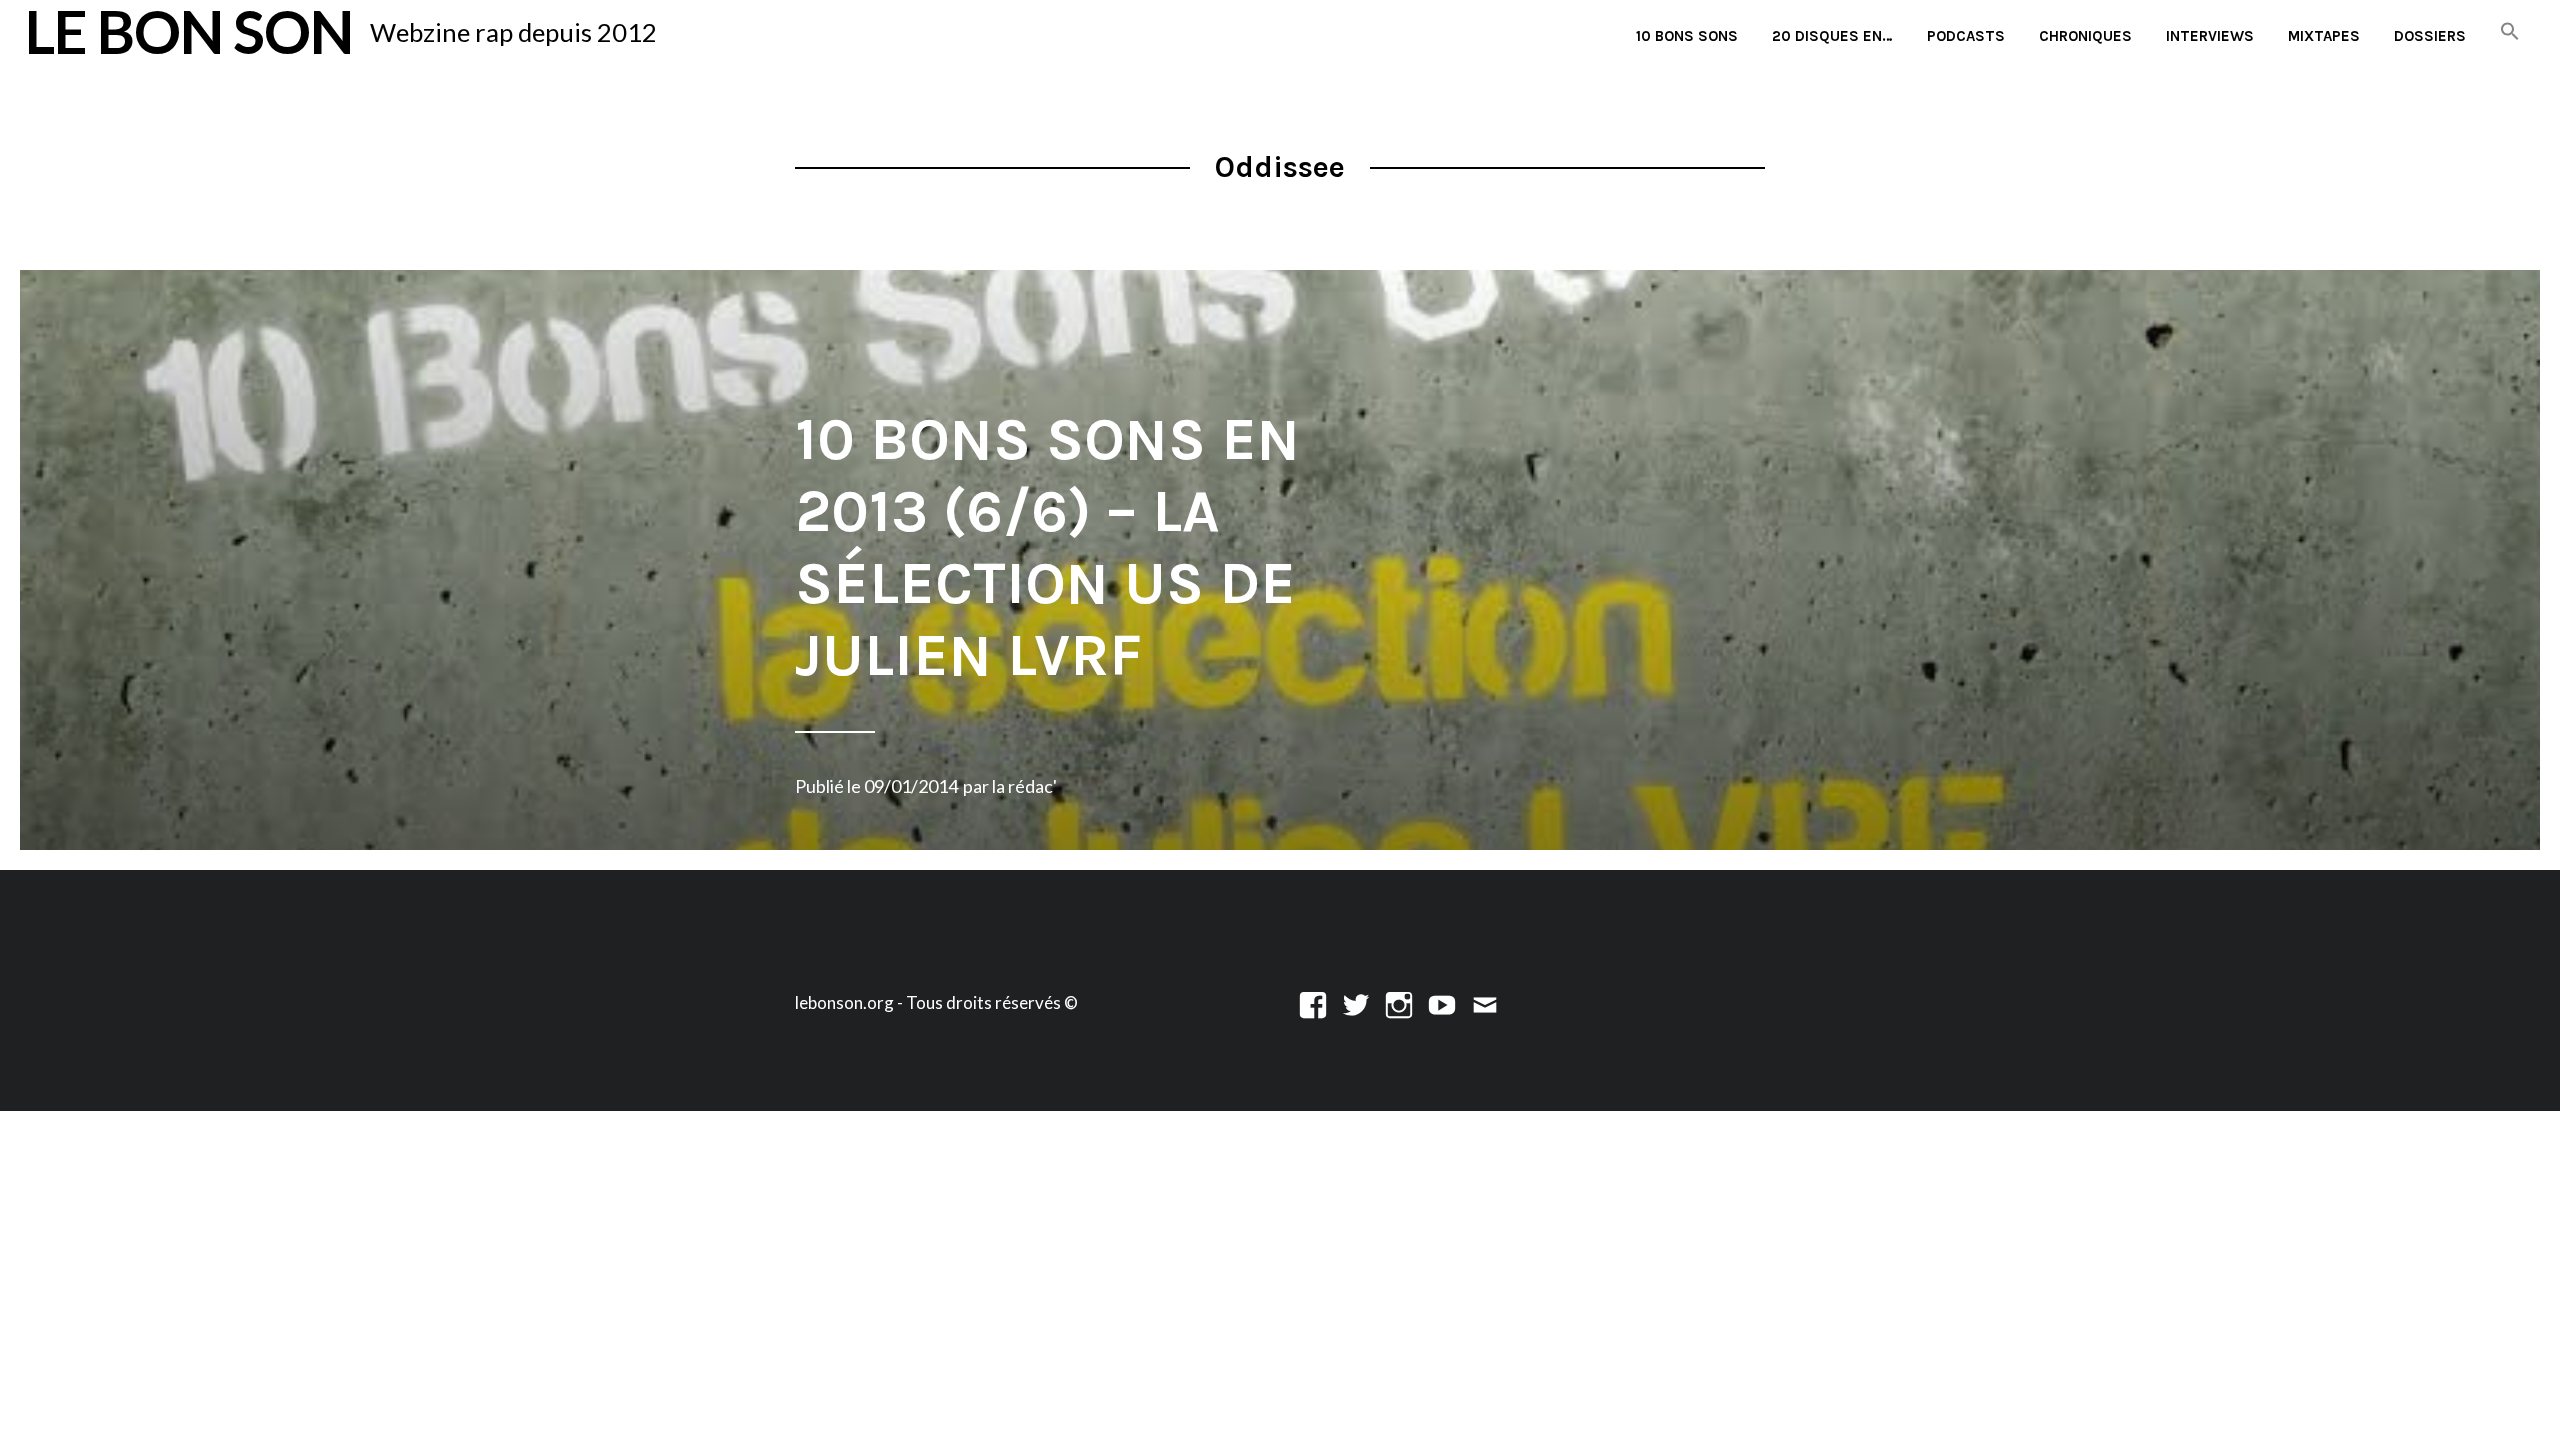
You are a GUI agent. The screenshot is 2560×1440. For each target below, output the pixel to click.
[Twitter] (1356, 1002)
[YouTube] (1442, 1002)
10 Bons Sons (1687, 36)
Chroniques (2085, 36)
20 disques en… (1832, 36)
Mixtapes (2324, 36)
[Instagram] (1399, 1002)
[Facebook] (1313, 1002)
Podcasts (1966, 36)
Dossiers (2430, 36)
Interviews (2210, 36)
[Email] (1485, 1002)
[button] (2510, 32)
